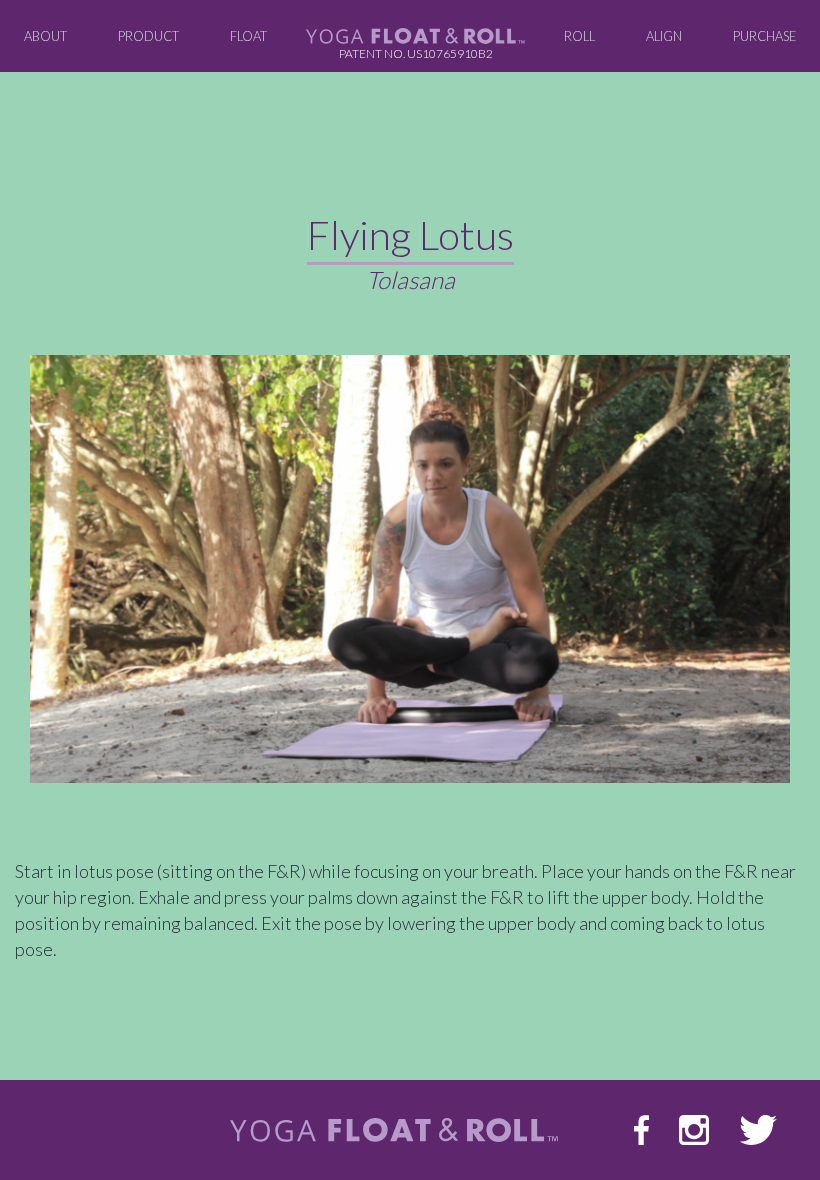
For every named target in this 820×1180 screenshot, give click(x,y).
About (51, 35)
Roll (579, 36)
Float (248, 36)
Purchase (764, 36)
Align (664, 36)
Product (148, 36)
